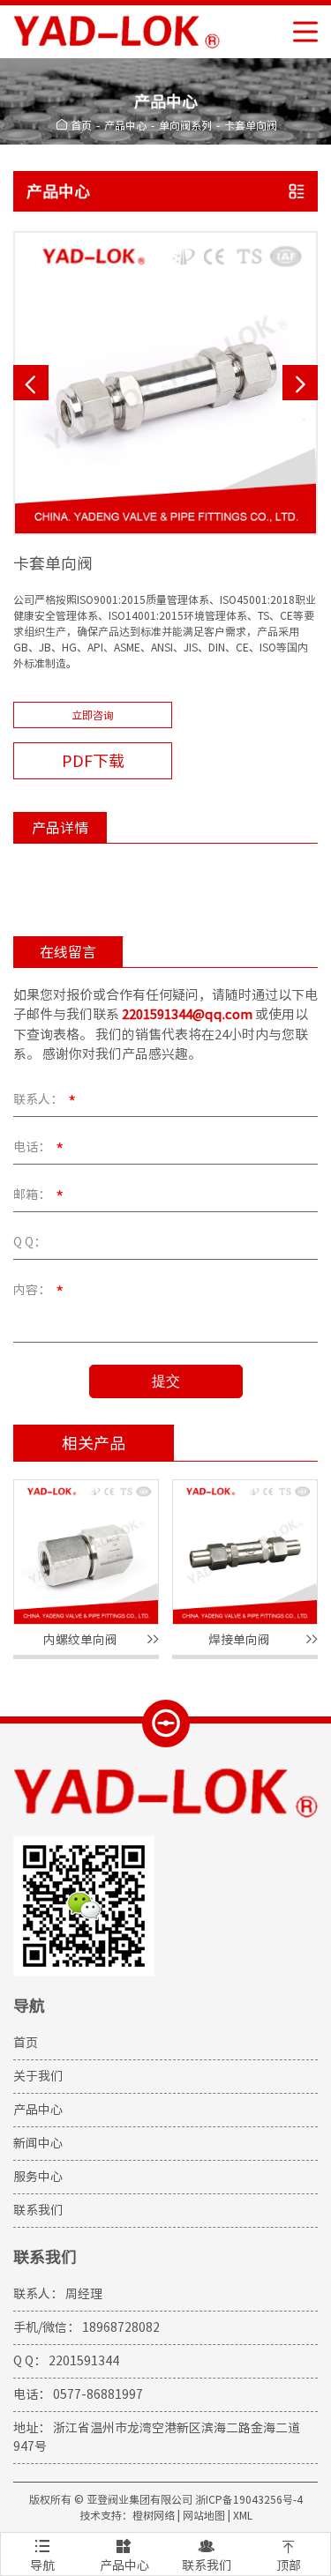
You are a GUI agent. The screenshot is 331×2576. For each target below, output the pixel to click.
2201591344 (84, 2361)
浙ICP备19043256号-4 (249, 2499)
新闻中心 (38, 2143)
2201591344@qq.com (187, 1014)
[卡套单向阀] (165, 383)
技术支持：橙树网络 (127, 2515)
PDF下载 (93, 761)
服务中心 (38, 2177)
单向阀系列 (185, 125)
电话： (38, 1149)
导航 (42, 2555)
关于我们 (38, 2076)
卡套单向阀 (251, 125)
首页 (81, 125)
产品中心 (125, 125)
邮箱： (38, 1196)
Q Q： (30, 1242)
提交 (166, 1381)
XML (243, 2515)
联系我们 (38, 2210)
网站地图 (204, 2515)
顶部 (289, 2555)
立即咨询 (93, 715)
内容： (38, 1292)
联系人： (45, 1101)
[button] (31, 383)
